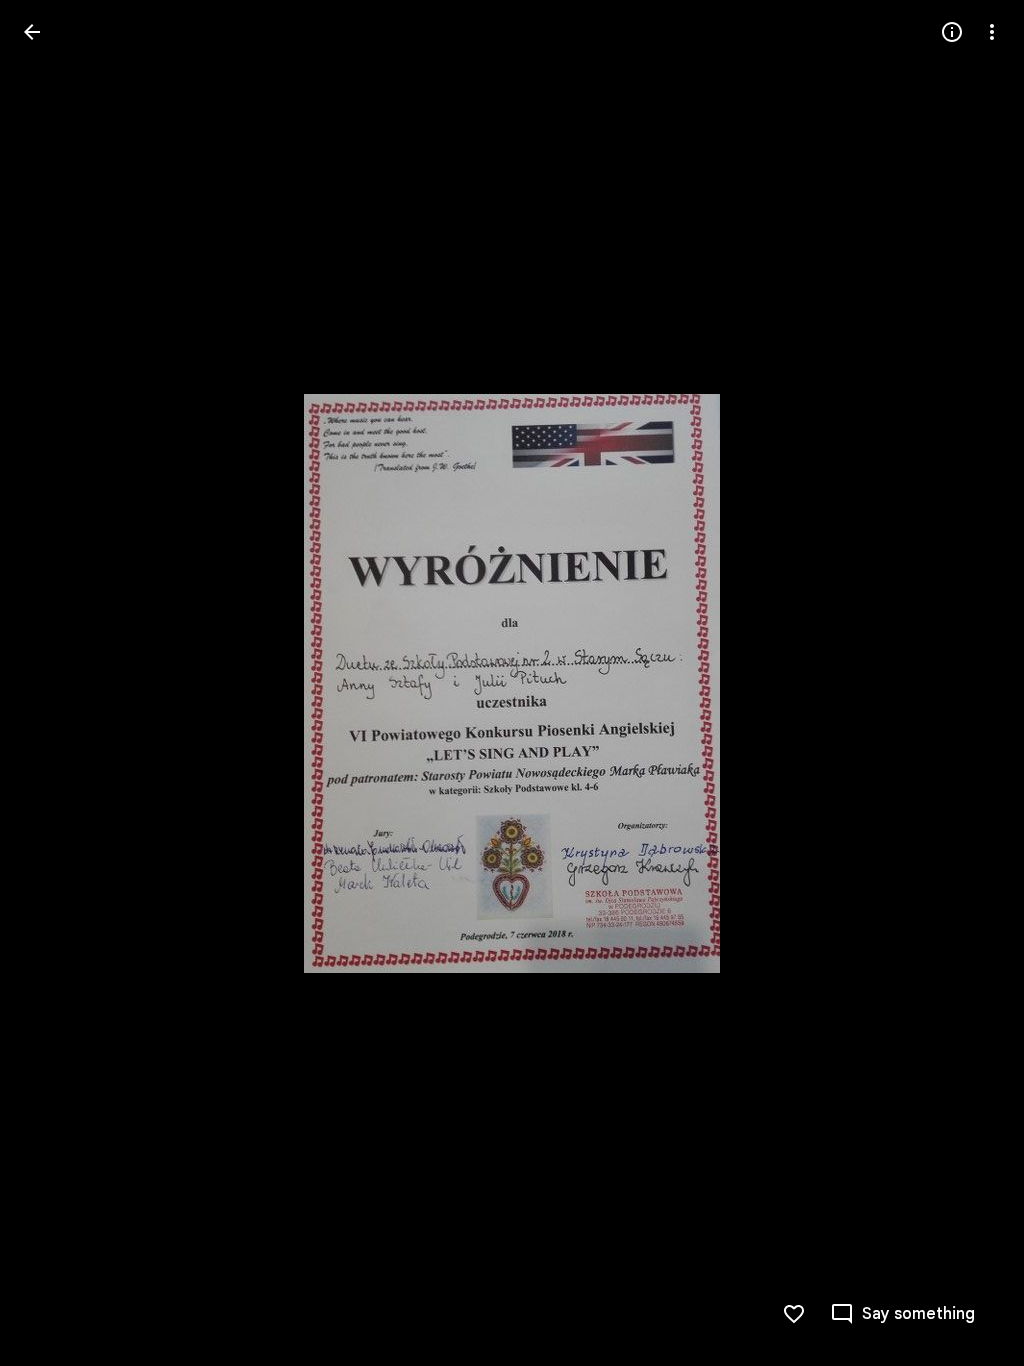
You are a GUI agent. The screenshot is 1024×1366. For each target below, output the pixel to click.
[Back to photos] (32, 32)
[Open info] (952, 32)
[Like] (794, 1314)
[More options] (992, 32)
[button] (56, 683)
